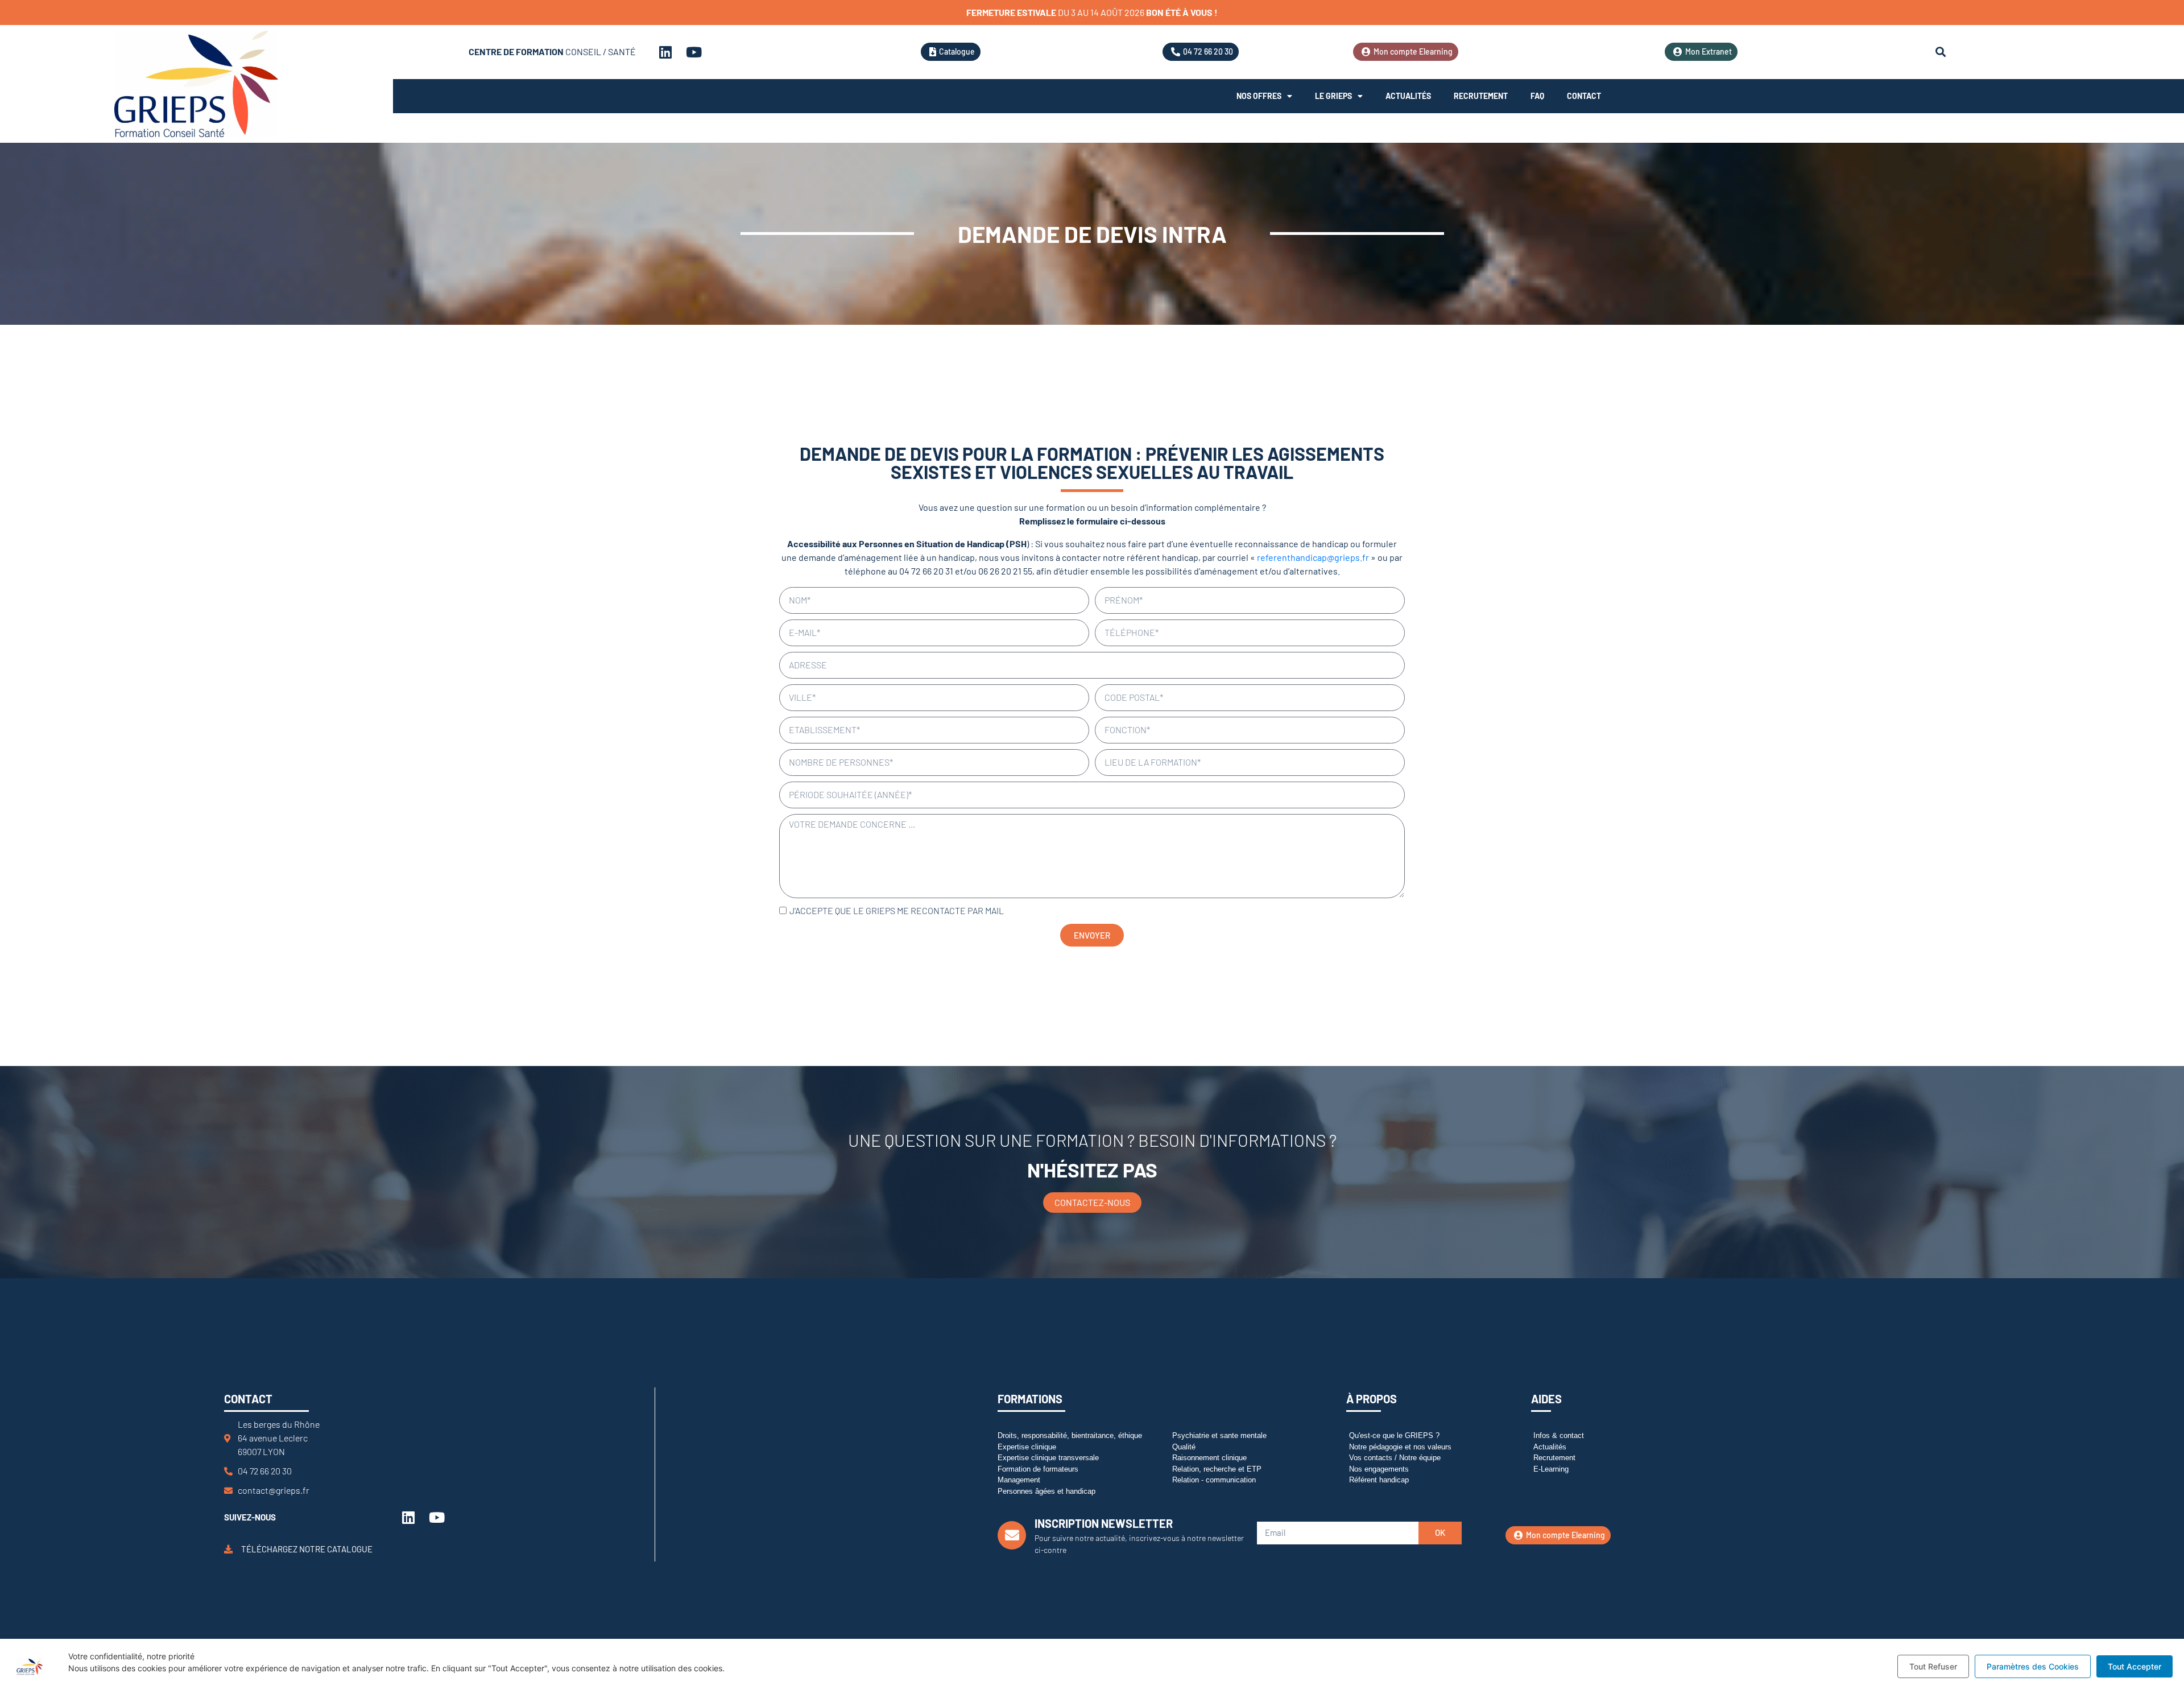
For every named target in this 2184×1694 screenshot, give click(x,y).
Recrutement (1481, 96)
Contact (1584, 96)
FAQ (1537, 96)
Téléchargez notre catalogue (307, 1549)
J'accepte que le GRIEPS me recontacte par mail (897, 910)
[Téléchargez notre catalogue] (228, 1549)
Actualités (1408, 96)
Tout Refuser (1933, 1666)
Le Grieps (1333, 96)
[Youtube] (694, 52)
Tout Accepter (2135, 1666)
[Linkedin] (665, 52)
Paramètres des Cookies (2033, 1666)
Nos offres (1259, 96)
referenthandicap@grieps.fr (1313, 557)
